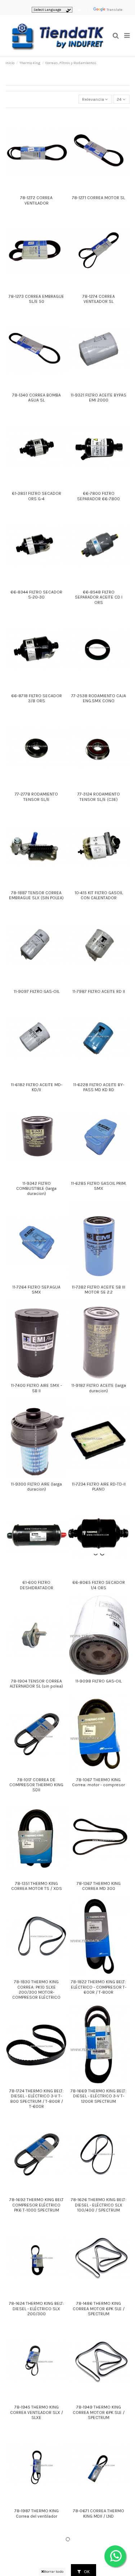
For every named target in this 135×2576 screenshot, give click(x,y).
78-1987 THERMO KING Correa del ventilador (37, 2513)
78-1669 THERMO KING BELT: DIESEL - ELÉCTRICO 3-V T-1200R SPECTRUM (98, 2096)
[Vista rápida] (36, 190)
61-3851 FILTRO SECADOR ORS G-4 (37, 496)
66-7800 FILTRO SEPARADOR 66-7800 (98, 496)
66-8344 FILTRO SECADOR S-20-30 (36, 595)
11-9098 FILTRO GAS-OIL (98, 1681)
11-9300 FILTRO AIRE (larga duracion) (36, 1487)
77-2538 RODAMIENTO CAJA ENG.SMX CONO (99, 698)
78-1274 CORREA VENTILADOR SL (99, 299)
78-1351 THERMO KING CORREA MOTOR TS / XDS (37, 1886)
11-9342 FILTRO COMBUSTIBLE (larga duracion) (36, 1189)
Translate (114, 10)
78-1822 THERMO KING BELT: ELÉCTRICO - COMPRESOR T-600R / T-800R (99, 1987)
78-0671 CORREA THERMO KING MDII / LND (99, 2513)
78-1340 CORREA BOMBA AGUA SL (37, 398)
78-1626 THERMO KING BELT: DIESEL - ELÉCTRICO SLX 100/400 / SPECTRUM (99, 2205)
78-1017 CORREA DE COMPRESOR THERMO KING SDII (36, 1785)
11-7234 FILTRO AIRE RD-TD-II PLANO (99, 1487)
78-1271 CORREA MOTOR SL (98, 198)
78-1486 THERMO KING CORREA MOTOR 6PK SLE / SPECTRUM (99, 2309)
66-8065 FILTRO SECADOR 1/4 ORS (99, 1585)
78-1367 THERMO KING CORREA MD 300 (99, 1886)
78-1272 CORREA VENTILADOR (36, 200)
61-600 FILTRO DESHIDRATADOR (37, 1585)
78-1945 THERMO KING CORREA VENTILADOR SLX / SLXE (37, 2412)
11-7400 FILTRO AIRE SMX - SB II (36, 1388)
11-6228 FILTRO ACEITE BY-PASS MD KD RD (99, 1087)
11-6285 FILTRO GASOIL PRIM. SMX (99, 1186)
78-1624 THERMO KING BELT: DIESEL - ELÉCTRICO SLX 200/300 (37, 2309)
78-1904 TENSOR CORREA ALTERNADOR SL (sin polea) (36, 1684)
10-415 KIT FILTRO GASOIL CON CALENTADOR (99, 895)
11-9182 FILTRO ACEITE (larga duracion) (99, 1388)
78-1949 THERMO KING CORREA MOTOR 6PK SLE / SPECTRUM (99, 2412)
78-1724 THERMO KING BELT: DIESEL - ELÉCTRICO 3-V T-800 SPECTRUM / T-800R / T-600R (37, 2099)
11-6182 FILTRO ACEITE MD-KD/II (37, 1087)
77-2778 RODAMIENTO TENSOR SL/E (36, 797)
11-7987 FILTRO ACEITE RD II (99, 991)
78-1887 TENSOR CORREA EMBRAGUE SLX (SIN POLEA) (36, 895)
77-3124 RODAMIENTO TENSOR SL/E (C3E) (99, 797)
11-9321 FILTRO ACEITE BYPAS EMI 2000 (98, 398)
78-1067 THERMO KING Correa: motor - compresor (98, 1782)
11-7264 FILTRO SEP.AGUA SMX (36, 1290)
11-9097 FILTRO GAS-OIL (37, 991)
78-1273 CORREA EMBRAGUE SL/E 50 (36, 299)
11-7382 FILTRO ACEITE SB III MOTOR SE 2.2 (98, 1290)
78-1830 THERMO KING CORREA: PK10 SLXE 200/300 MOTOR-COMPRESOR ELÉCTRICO (36, 1990)
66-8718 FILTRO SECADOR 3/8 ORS (37, 698)
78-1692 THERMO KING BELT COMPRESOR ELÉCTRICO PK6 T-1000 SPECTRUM (37, 2205)
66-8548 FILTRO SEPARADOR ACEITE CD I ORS (99, 597)
